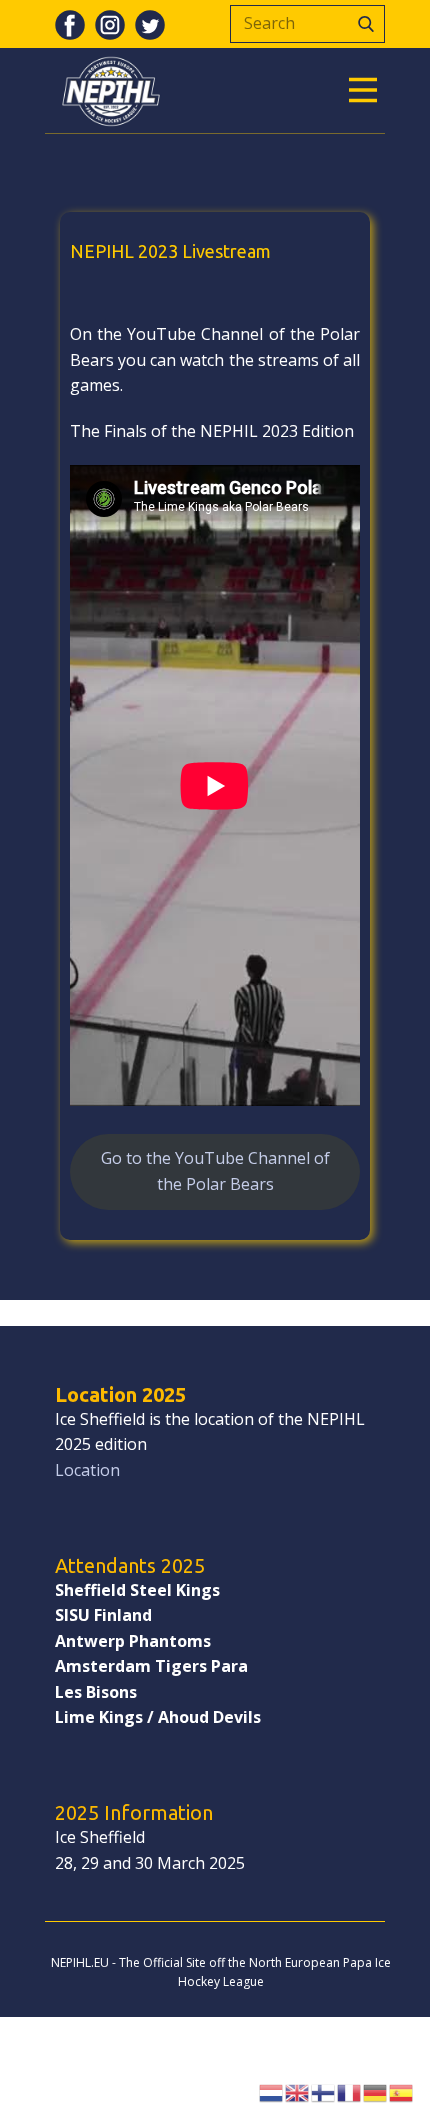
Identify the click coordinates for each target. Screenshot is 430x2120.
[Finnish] (324, 2091)
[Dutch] (272, 2091)
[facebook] (70, 25)
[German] (376, 2091)
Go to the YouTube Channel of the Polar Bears (215, 1171)
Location (87, 1470)
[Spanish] (402, 2091)
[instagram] (110, 25)
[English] (298, 2091)
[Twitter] (150, 25)
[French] (350, 2091)
